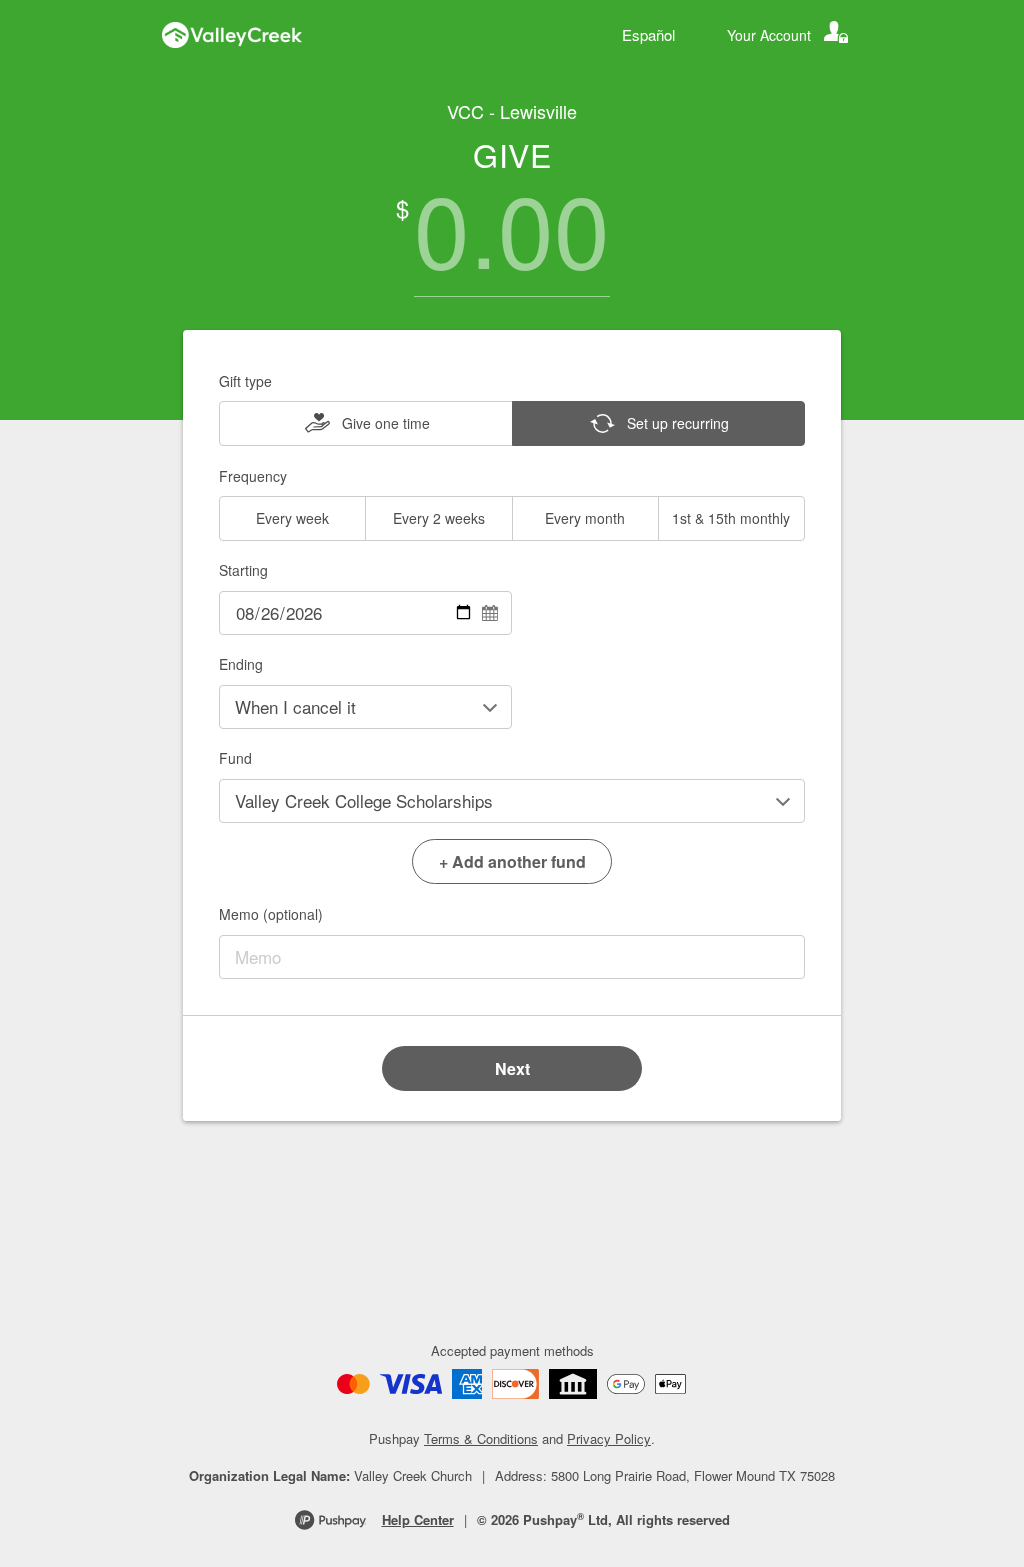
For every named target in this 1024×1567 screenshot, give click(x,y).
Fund (235, 758)
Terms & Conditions (481, 1438)
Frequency (253, 476)
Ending (241, 664)
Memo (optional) (271, 914)
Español (648, 34)
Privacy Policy (609, 1438)
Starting (243, 570)
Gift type (245, 381)
